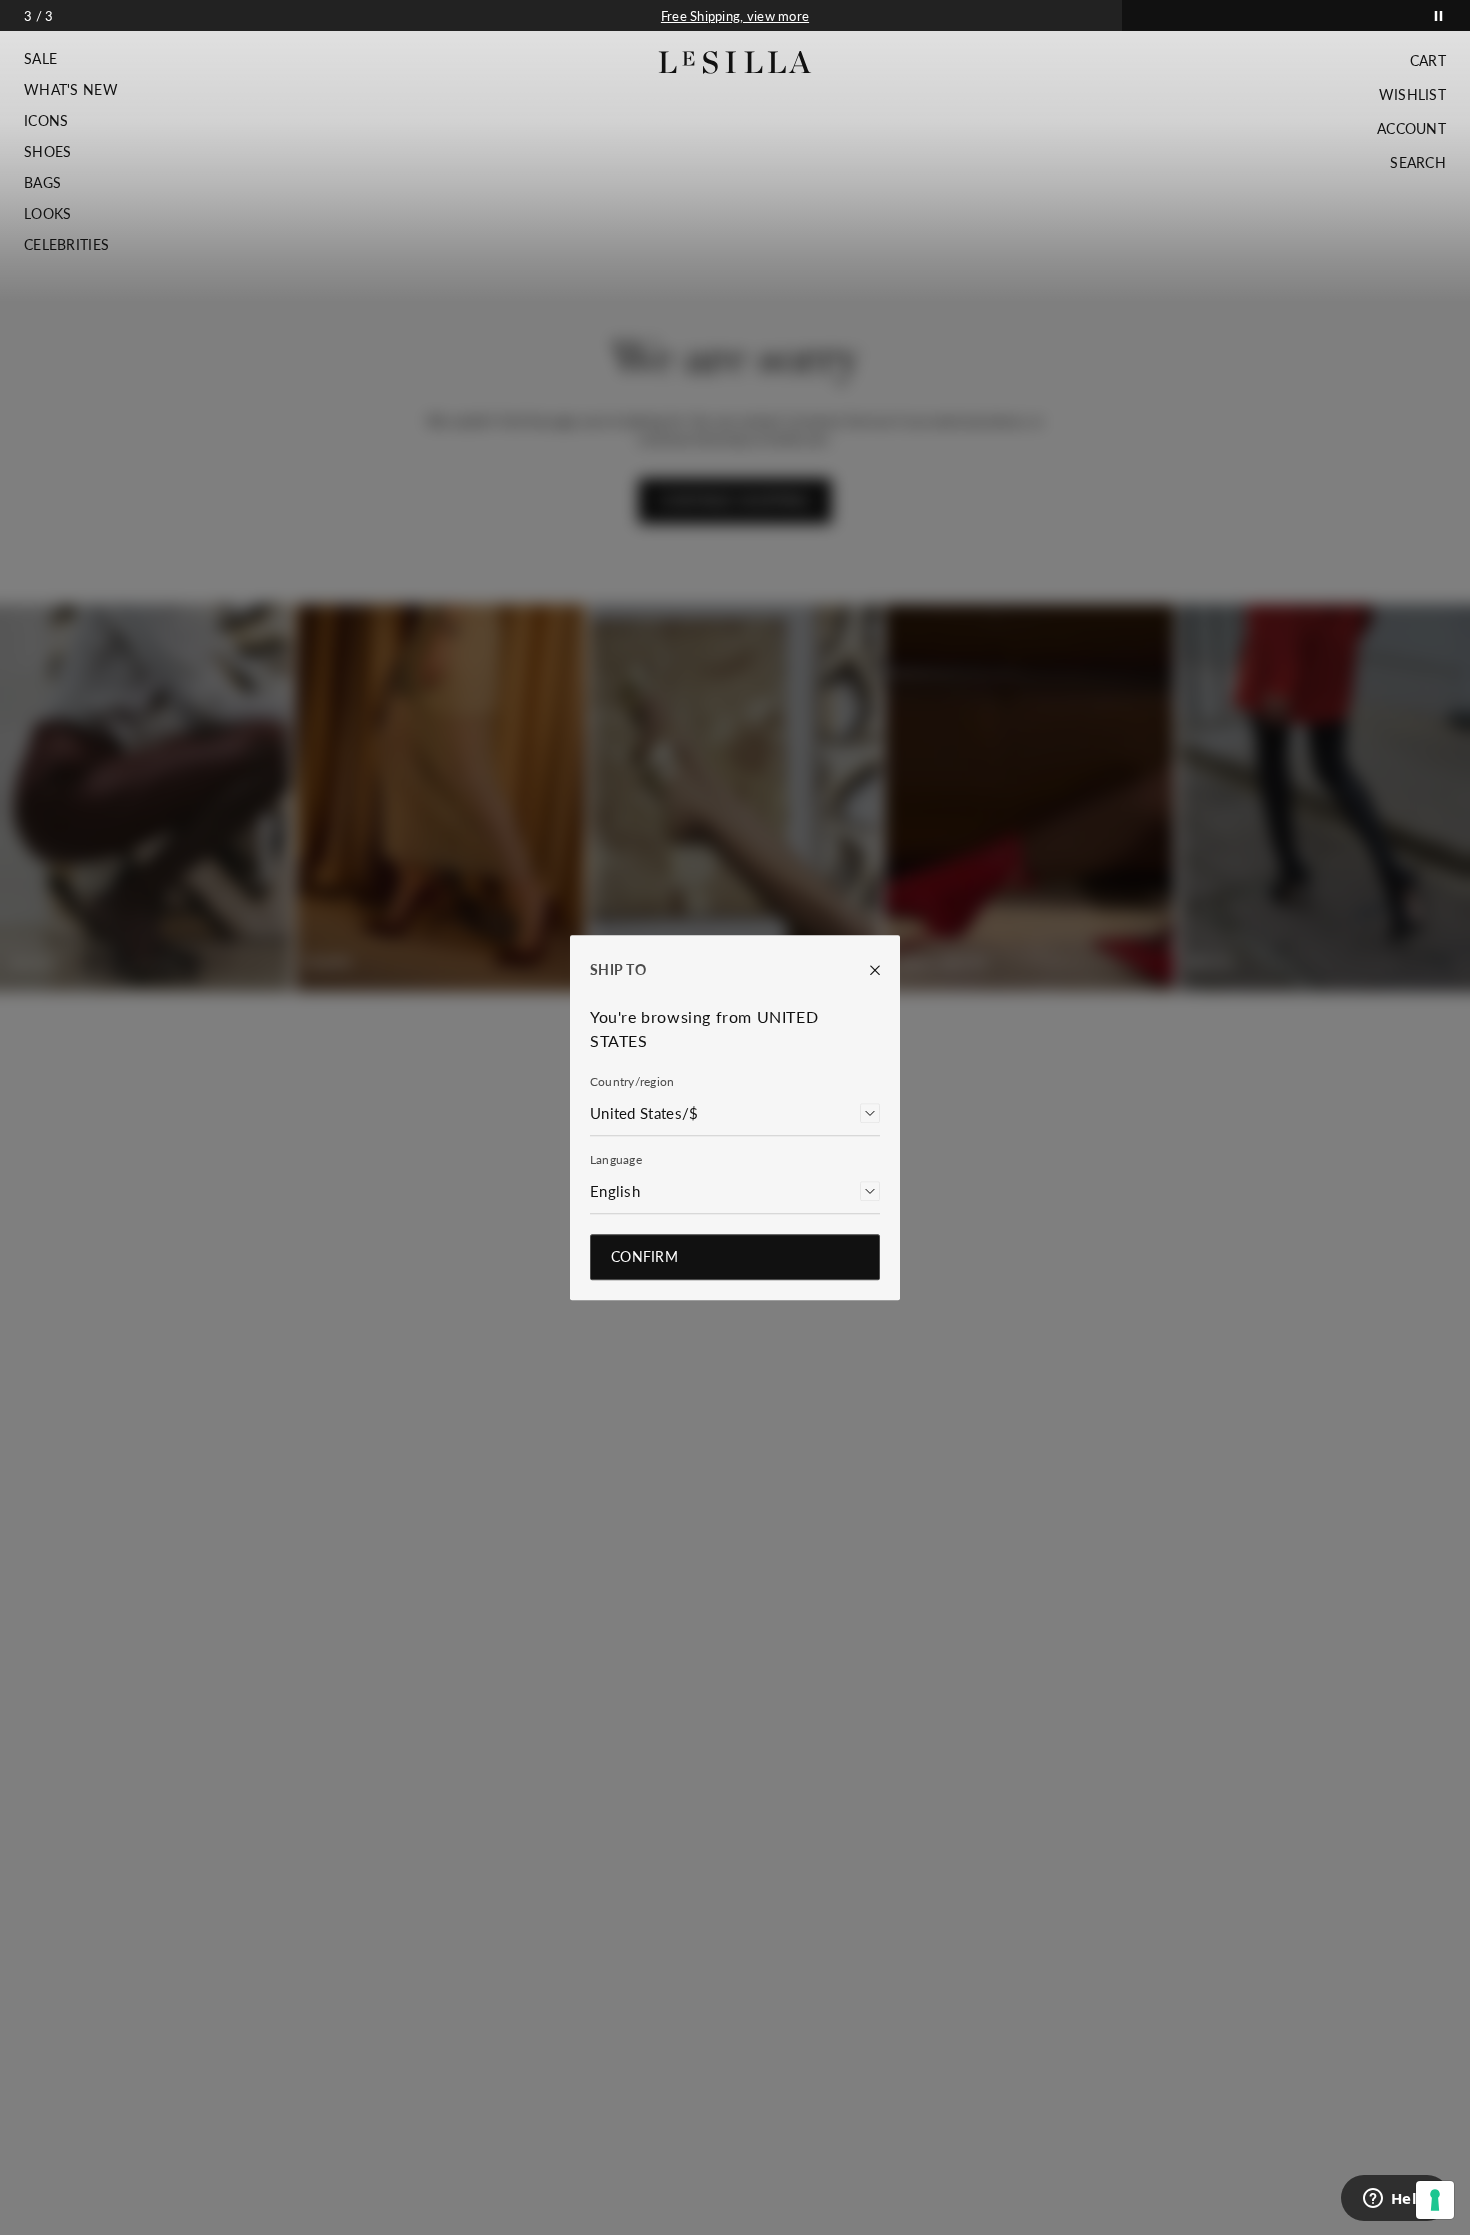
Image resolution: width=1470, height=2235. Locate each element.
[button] (71, 59)
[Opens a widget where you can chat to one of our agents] (1395, 2200)
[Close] (865, 970)
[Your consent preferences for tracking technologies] (1435, 2200)
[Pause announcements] (1438, 15)
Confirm (644, 1256)
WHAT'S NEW (71, 90)
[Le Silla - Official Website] (735, 62)
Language (616, 1159)
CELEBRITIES (66, 245)
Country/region (632, 1081)
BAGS (42, 183)
